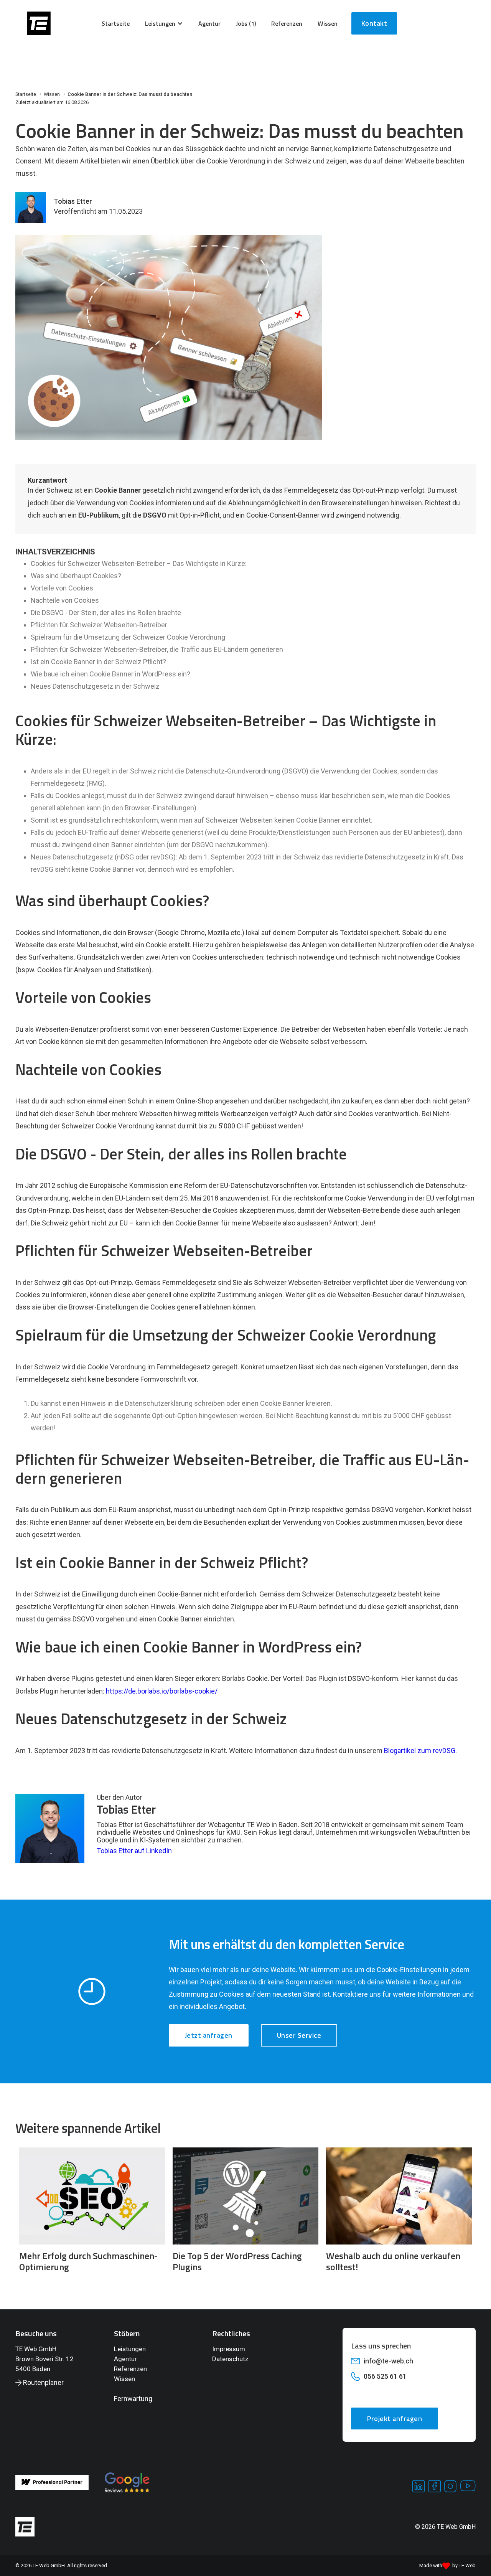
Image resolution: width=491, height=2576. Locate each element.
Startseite (116, 23)
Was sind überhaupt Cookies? (76, 576)
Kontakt (374, 23)
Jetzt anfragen (209, 2035)
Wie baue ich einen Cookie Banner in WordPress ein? (110, 674)
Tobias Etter (73, 201)
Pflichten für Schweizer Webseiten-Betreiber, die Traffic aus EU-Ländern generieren (157, 649)
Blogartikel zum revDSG (420, 1751)
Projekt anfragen (395, 2419)
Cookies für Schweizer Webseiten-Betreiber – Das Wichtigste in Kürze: (139, 563)
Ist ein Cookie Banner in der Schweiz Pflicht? (98, 662)
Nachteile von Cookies (65, 600)
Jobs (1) (246, 23)
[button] (164, 23)
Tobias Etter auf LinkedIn (134, 1851)
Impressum (229, 2349)
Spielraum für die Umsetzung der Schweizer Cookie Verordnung (128, 637)
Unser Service (299, 2035)
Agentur (125, 2359)
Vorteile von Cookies (62, 588)
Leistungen (130, 2349)
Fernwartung (133, 2399)
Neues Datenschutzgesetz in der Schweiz (95, 686)
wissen (328, 23)
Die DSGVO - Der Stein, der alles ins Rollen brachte (106, 613)
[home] (39, 23)
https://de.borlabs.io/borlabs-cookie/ (162, 1691)
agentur (209, 23)
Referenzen (287, 23)
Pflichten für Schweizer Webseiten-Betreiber (99, 625)
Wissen (124, 2379)
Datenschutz (230, 2359)
